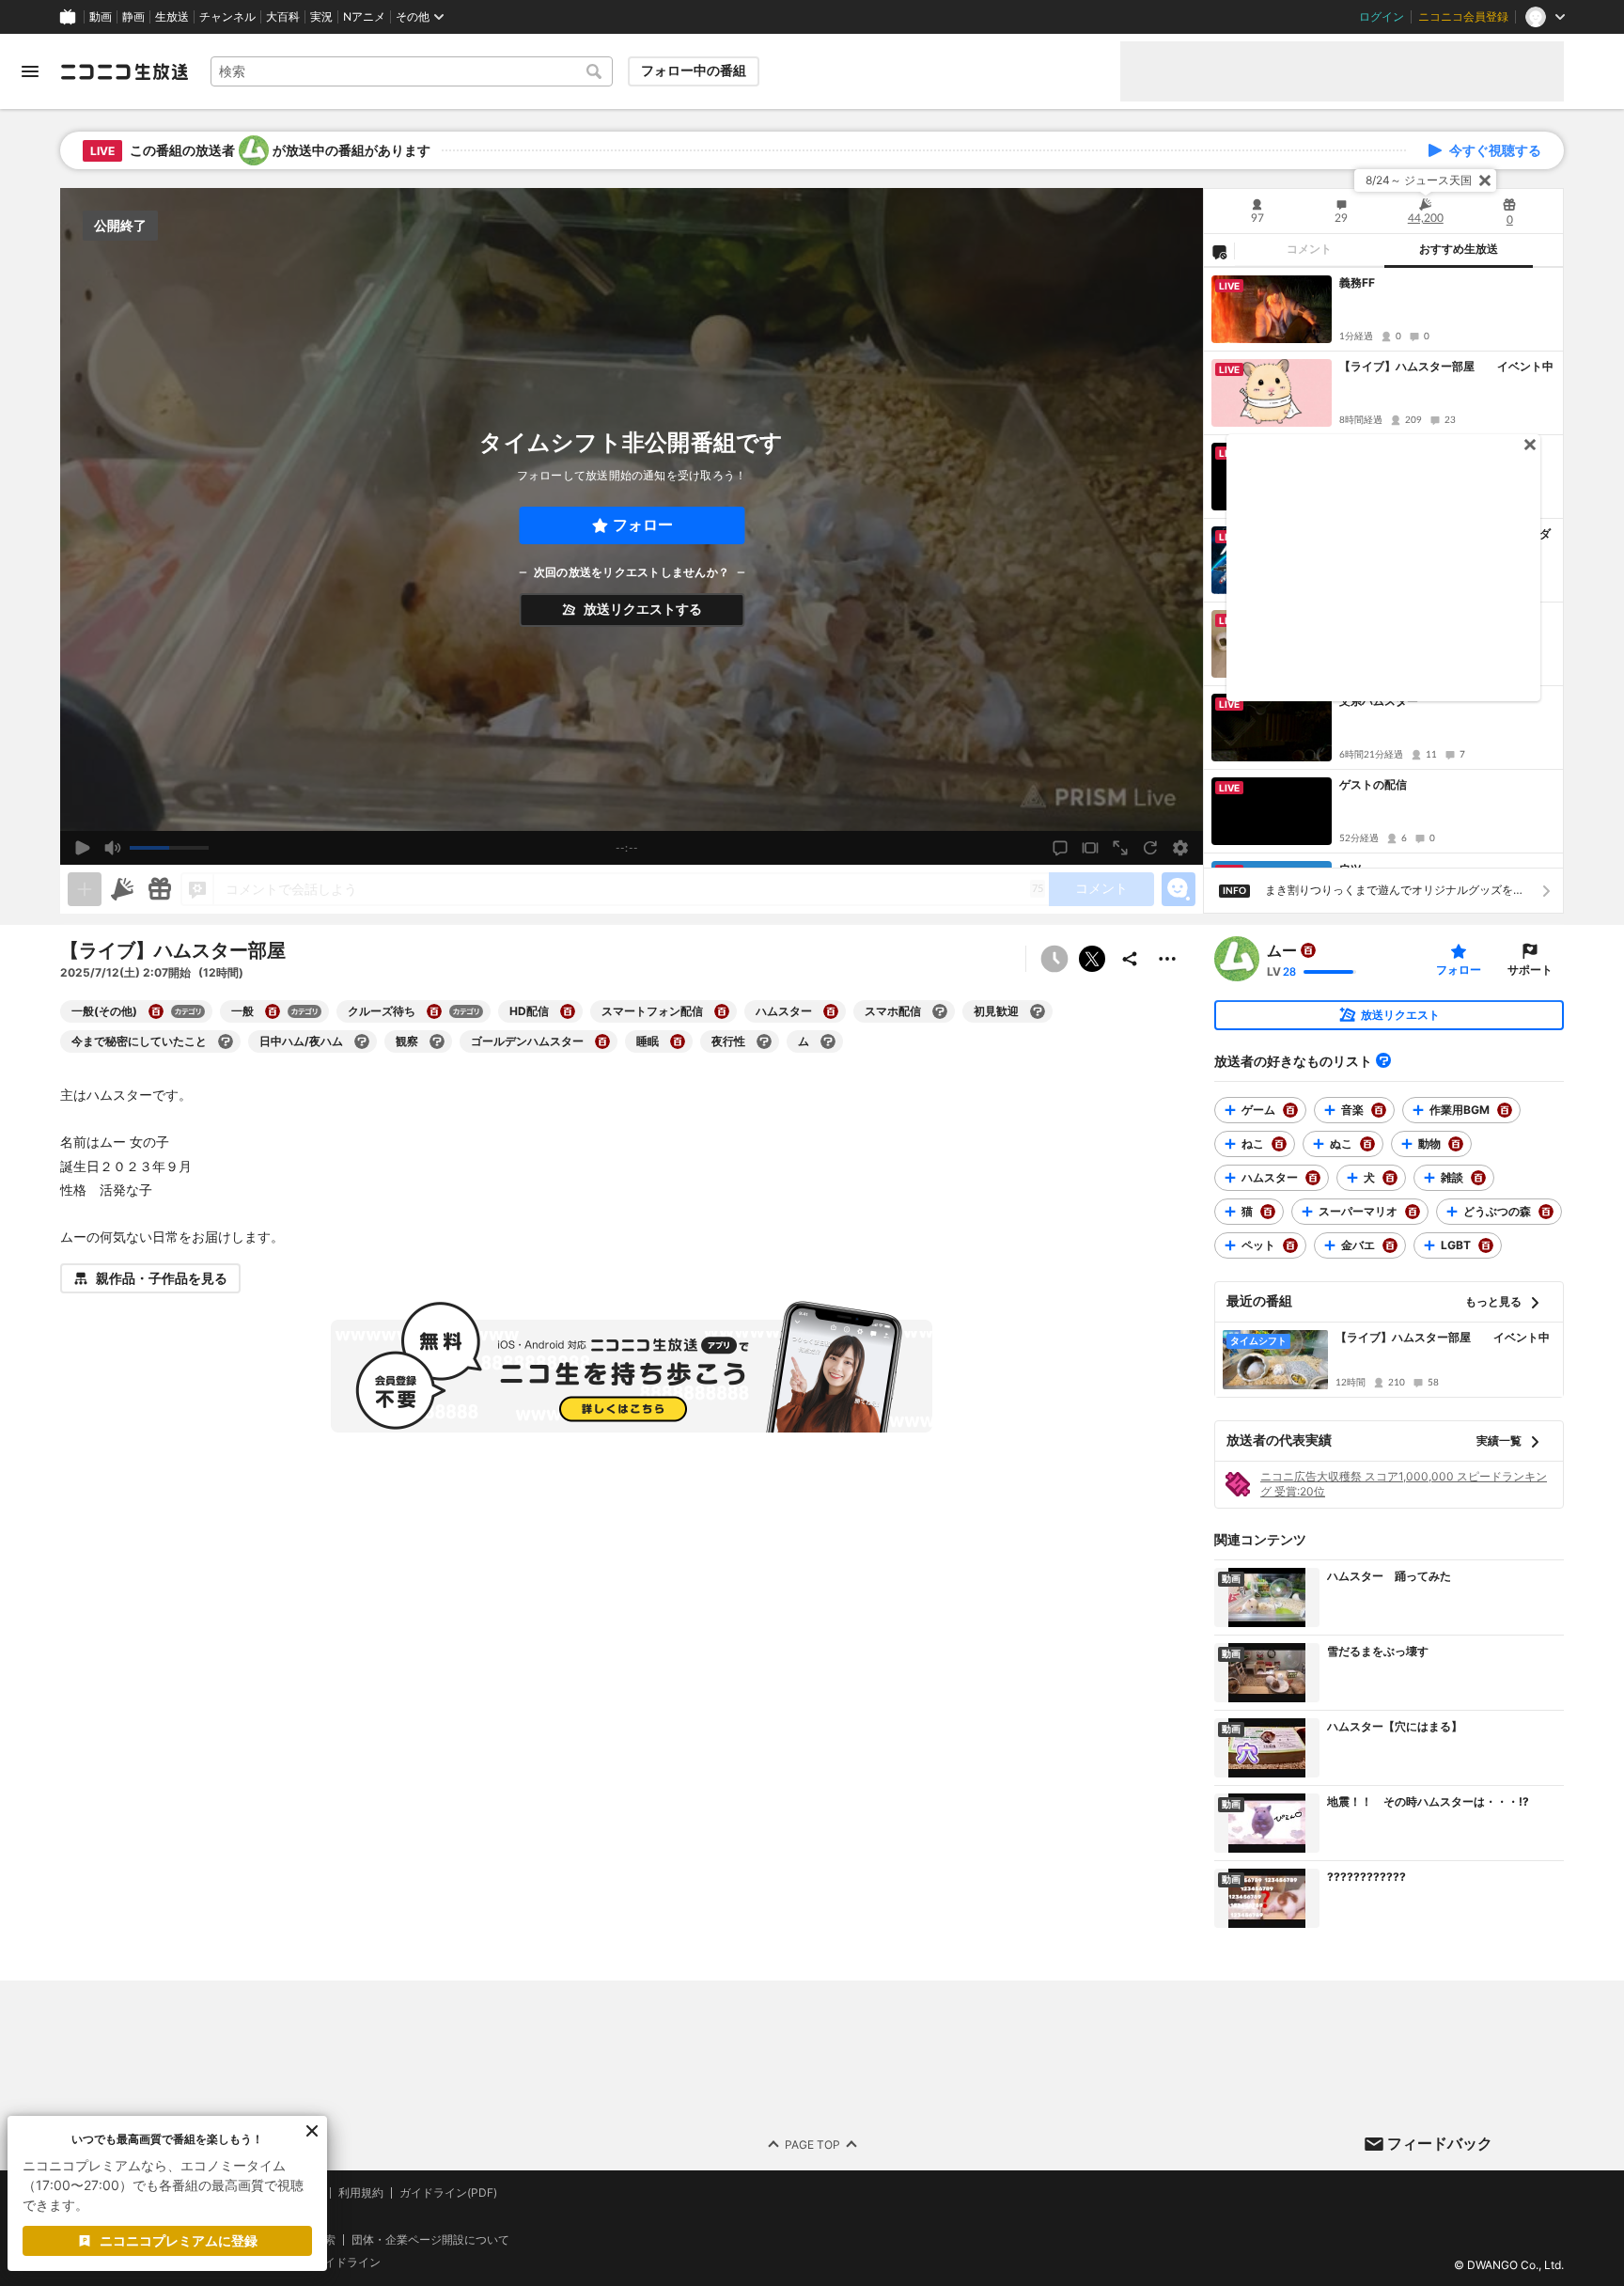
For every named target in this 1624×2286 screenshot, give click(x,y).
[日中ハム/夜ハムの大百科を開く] (362, 1041)
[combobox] (412, 71)
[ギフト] (160, 889)
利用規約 (361, 2193)
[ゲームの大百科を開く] (1290, 1110)
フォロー (643, 525)
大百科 (283, 17)
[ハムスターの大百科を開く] (831, 1011)
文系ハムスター (1379, 701)
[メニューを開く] (30, 71)
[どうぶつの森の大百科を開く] (1546, 1212)
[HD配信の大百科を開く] (568, 1011)
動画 (101, 17)
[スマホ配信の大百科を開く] (940, 1011)
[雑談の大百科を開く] (1478, 1178)
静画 (133, 17)
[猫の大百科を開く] (1268, 1212)
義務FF (1357, 282)
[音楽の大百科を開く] (1379, 1110)
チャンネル (227, 17)
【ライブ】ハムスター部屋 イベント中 (1446, 366)
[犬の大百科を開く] (1390, 1178)
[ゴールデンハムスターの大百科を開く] (602, 1041)
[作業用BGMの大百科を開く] (1505, 1110)
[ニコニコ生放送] (124, 71)
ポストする (1092, 959)
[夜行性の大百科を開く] (764, 1041)
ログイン (1382, 17)
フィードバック (1440, 2143)
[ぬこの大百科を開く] (1367, 1144)
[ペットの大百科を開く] (1290, 1245)
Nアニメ (364, 17)
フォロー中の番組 (694, 70)
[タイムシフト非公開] (1054, 959)
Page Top (812, 2144)
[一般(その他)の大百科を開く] (156, 1011)
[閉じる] (1485, 180)
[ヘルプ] (1383, 1060)
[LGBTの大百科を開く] (1486, 1245)
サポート (1530, 970)
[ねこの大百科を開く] (1279, 1144)
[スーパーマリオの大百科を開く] (1413, 1212)
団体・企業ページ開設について (430, 2239)
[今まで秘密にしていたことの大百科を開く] (226, 1041)
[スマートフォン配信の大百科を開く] (722, 1011)
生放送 (172, 17)
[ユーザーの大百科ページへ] (1308, 950)
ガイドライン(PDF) (448, 2193)
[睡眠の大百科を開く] (678, 1041)
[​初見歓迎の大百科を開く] (1038, 1011)
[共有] (1130, 959)
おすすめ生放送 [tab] (1459, 249)
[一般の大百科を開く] (273, 1011)
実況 (321, 17)
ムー (1282, 950)
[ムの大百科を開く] (828, 1041)
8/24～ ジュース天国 (1419, 180)
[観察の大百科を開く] (437, 1041)
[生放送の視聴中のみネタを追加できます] (85, 889)
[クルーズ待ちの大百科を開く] (434, 1011)
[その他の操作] (1167, 959)
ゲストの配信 (1373, 784)
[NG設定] (1219, 251)
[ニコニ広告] (122, 889)
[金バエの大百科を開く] (1390, 1245)
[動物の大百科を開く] (1456, 1144)
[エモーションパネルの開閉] (1179, 889)
